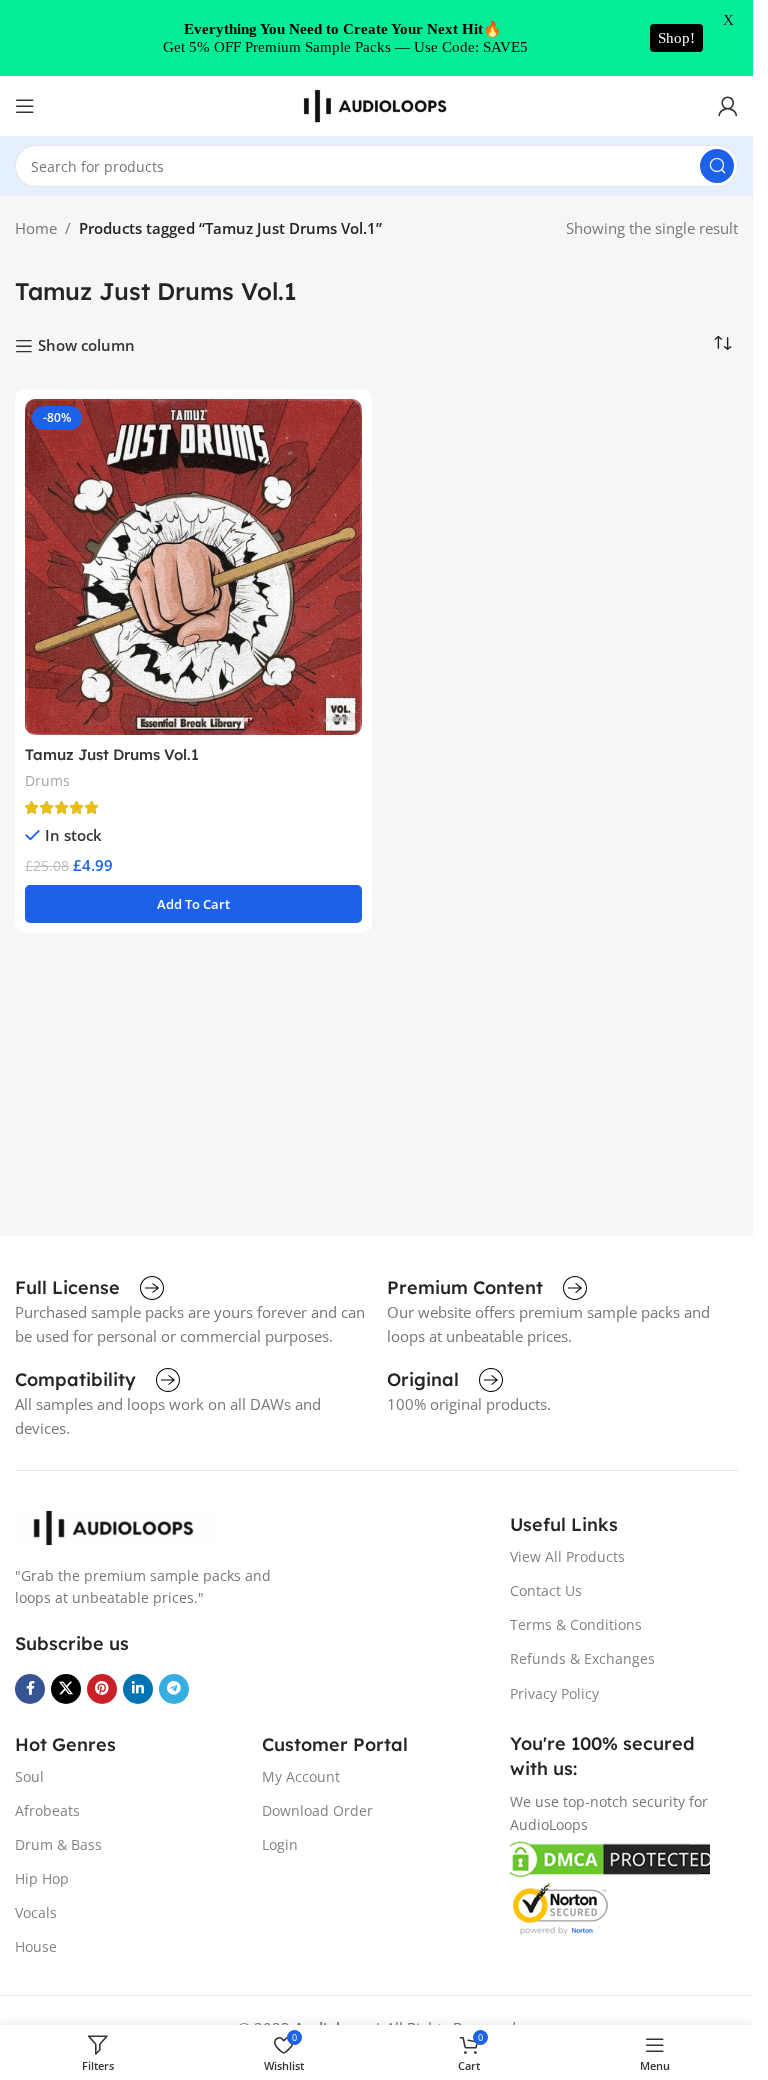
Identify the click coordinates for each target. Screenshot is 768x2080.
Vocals (36, 1912)
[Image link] (115, 1526)
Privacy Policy (554, 1693)
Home (36, 228)
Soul (29, 1776)
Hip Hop (42, 1878)
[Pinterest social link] (102, 1689)
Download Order (317, 1810)
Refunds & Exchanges (582, 1658)
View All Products (567, 1556)
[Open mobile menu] (25, 106)
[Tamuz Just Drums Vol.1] (193, 567)
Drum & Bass (58, 1844)
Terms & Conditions (576, 1624)
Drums (47, 780)
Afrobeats (47, 1810)
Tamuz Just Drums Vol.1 (112, 754)
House (36, 1946)
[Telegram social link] (174, 1689)
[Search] (717, 166)
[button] (193, 904)
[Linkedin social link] (138, 1689)
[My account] (728, 106)
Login (280, 1844)
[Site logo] (377, 104)
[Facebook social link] (30, 1689)
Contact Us (546, 1590)
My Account (301, 1776)
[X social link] (66, 1689)
